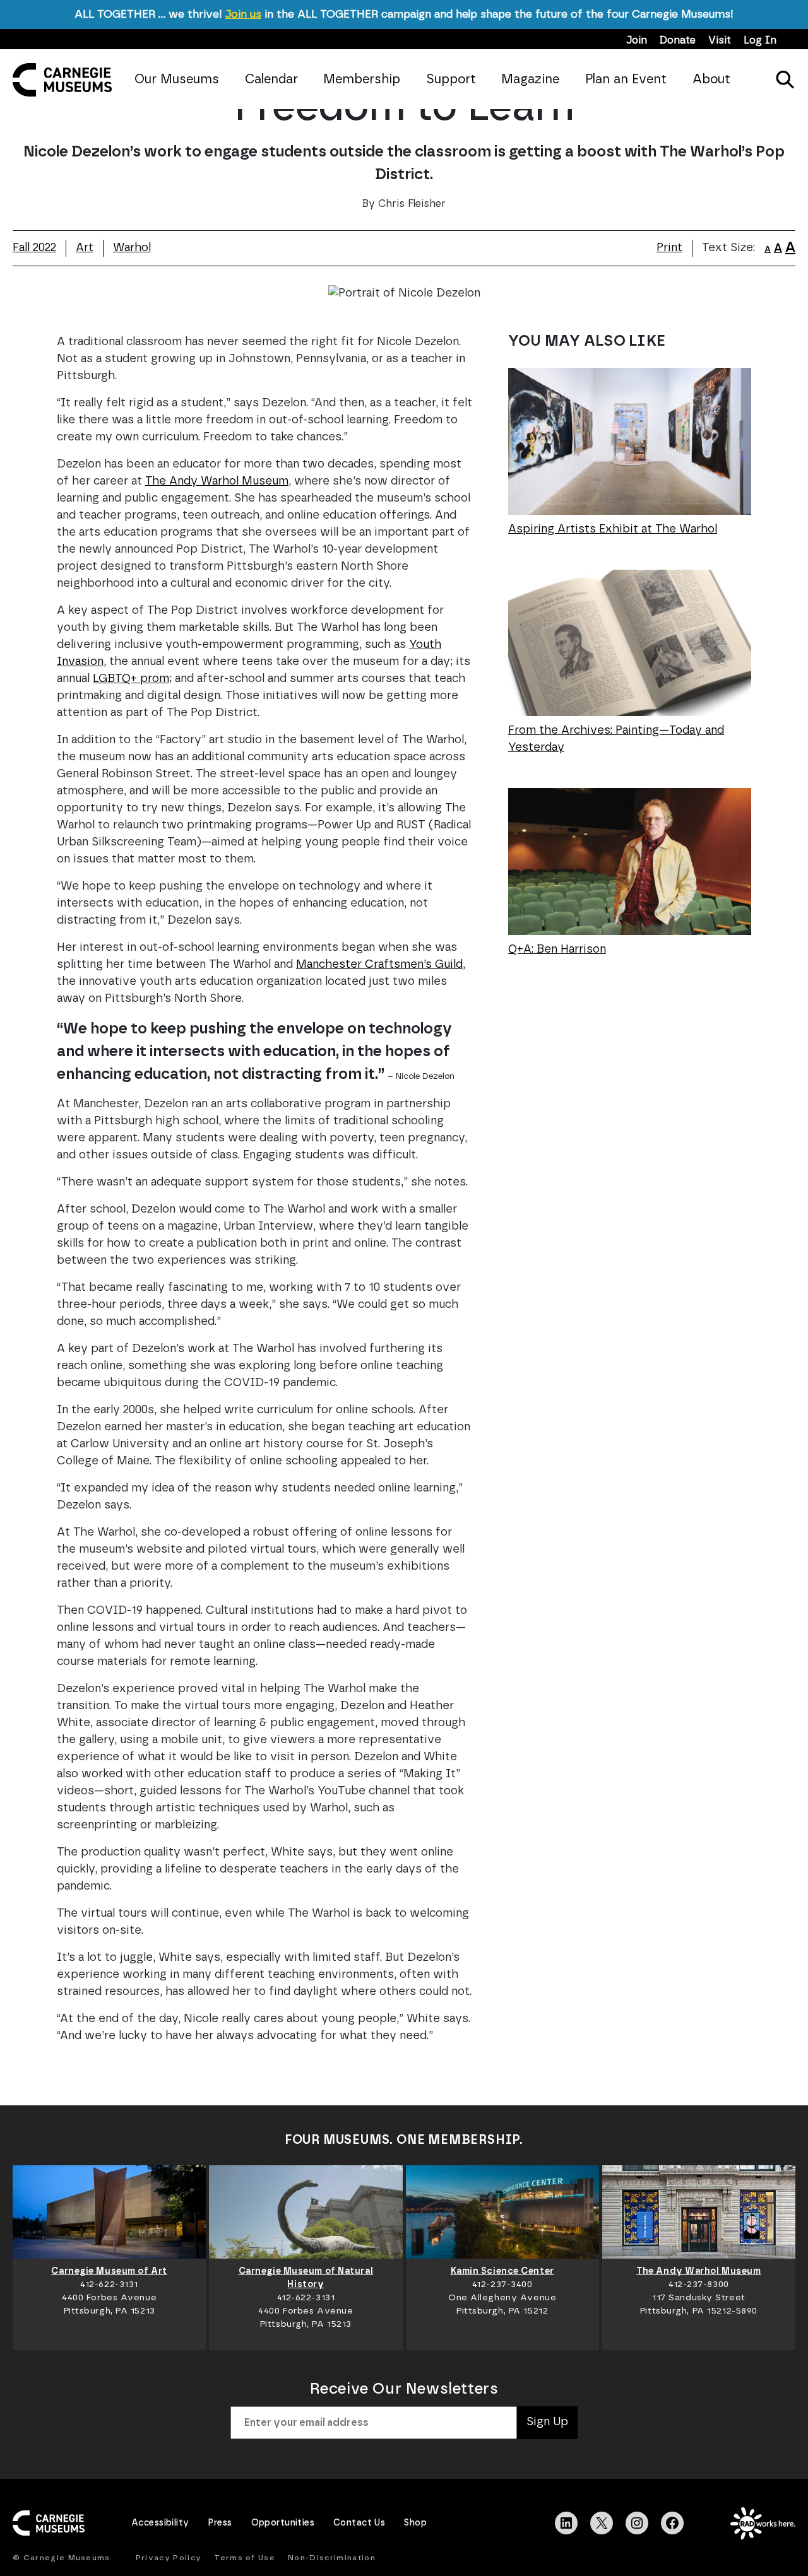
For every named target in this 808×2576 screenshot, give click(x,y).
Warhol (132, 248)
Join (637, 40)
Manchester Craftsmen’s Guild (379, 965)
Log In (760, 40)
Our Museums (177, 79)
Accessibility (160, 2523)
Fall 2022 (34, 248)
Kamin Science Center (502, 2271)
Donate (678, 40)
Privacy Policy (169, 2558)
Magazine (530, 79)
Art (85, 248)
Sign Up (547, 2422)
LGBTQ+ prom (131, 679)
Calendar (271, 79)
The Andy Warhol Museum (217, 481)
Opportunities (283, 2523)
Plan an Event (626, 79)
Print (669, 248)
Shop (415, 2523)
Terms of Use (245, 2558)
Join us (243, 14)
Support (451, 79)
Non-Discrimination (332, 2558)
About (711, 79)
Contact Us (359, 2523)
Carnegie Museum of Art (109, 2271)
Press (220, 2523)
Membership (362, 79)
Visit (720, 40)
